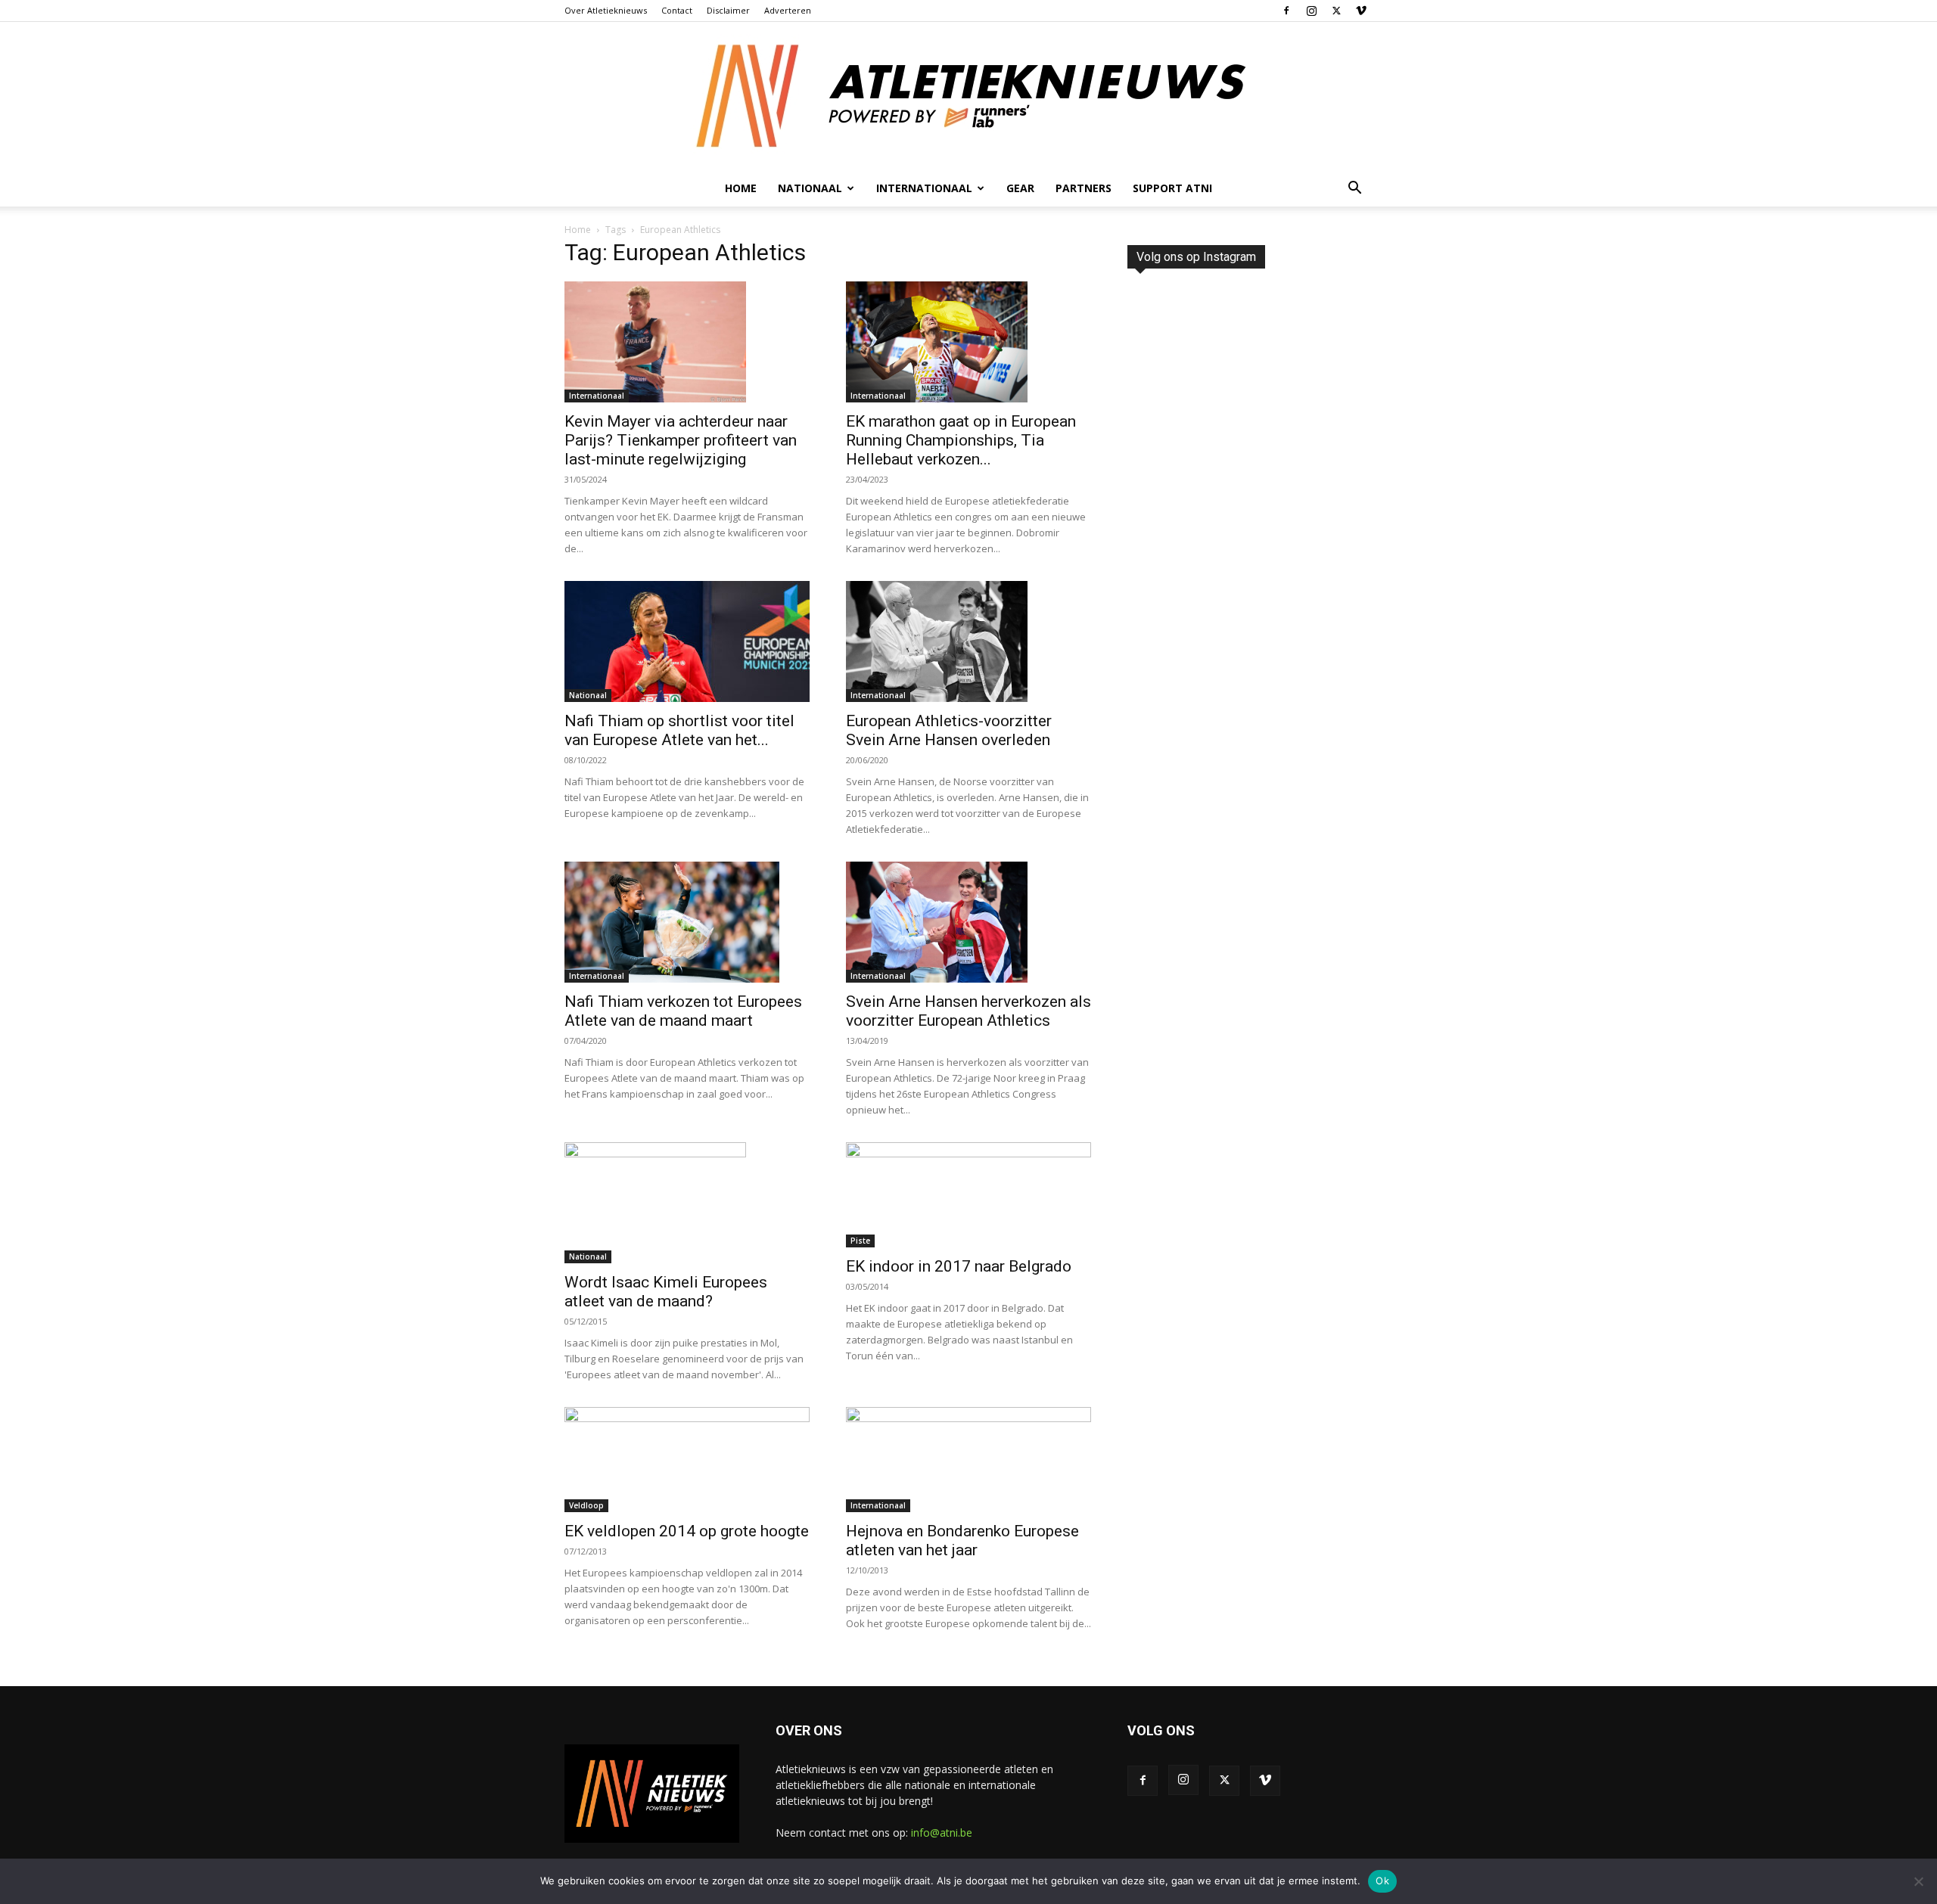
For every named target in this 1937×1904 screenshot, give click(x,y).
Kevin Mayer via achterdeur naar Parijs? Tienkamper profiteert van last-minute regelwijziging (681, 440)
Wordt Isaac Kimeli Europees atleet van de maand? (666, 1292)
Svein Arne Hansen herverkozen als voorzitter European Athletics (968, 1011)
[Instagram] (1311, 11)
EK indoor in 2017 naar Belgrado (959, 1266)
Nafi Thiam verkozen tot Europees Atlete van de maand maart (683, 1011)
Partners (1084, 188)
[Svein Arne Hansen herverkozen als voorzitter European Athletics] (968, 922)
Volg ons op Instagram (1196, 257)
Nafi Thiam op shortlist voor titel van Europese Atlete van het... (679, 730)
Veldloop (586, 1505)
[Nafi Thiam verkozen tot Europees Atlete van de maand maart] (687, 922)
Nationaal (588, 695)
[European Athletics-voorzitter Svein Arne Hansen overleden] (968, 641)
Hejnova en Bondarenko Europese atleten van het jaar (962, 1541)
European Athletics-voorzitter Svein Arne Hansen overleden (949, 730)
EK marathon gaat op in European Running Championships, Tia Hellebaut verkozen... (961, 440)
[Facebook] (1286, 11)
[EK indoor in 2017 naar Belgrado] (968, 1195)
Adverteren (788, 10)
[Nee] (1918, 1881)
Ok (1382, 1881)
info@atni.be (942, 1833)
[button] (1354, 189)
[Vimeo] (1361, 11)
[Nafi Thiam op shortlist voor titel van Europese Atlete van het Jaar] (687, 641)
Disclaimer (728, 10)
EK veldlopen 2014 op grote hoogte (687, 1531)
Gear (1020, 188)
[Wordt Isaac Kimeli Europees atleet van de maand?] (687, 1203)
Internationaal (597, 396)
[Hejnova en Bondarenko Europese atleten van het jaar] (968, 1460)
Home (741, 188)
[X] (1336, 11)
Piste (860, 1241)
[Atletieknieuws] (968, 96)
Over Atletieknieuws (606, 10)
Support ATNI (1172, 188)
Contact (677, 10)
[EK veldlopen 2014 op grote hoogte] (687, 1460)
